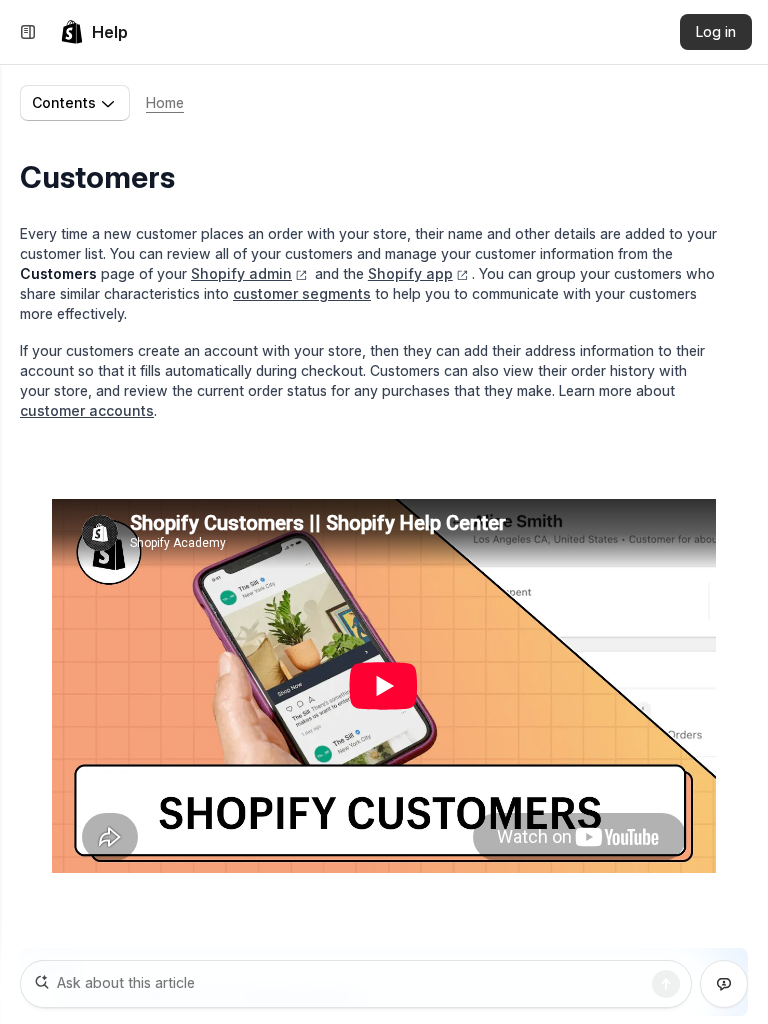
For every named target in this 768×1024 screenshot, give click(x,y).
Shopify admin (241, 273)
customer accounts (87, 410)
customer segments (302, 293)
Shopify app (410, 273)
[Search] (666, 984)
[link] (94, 32)
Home (165, 102)
